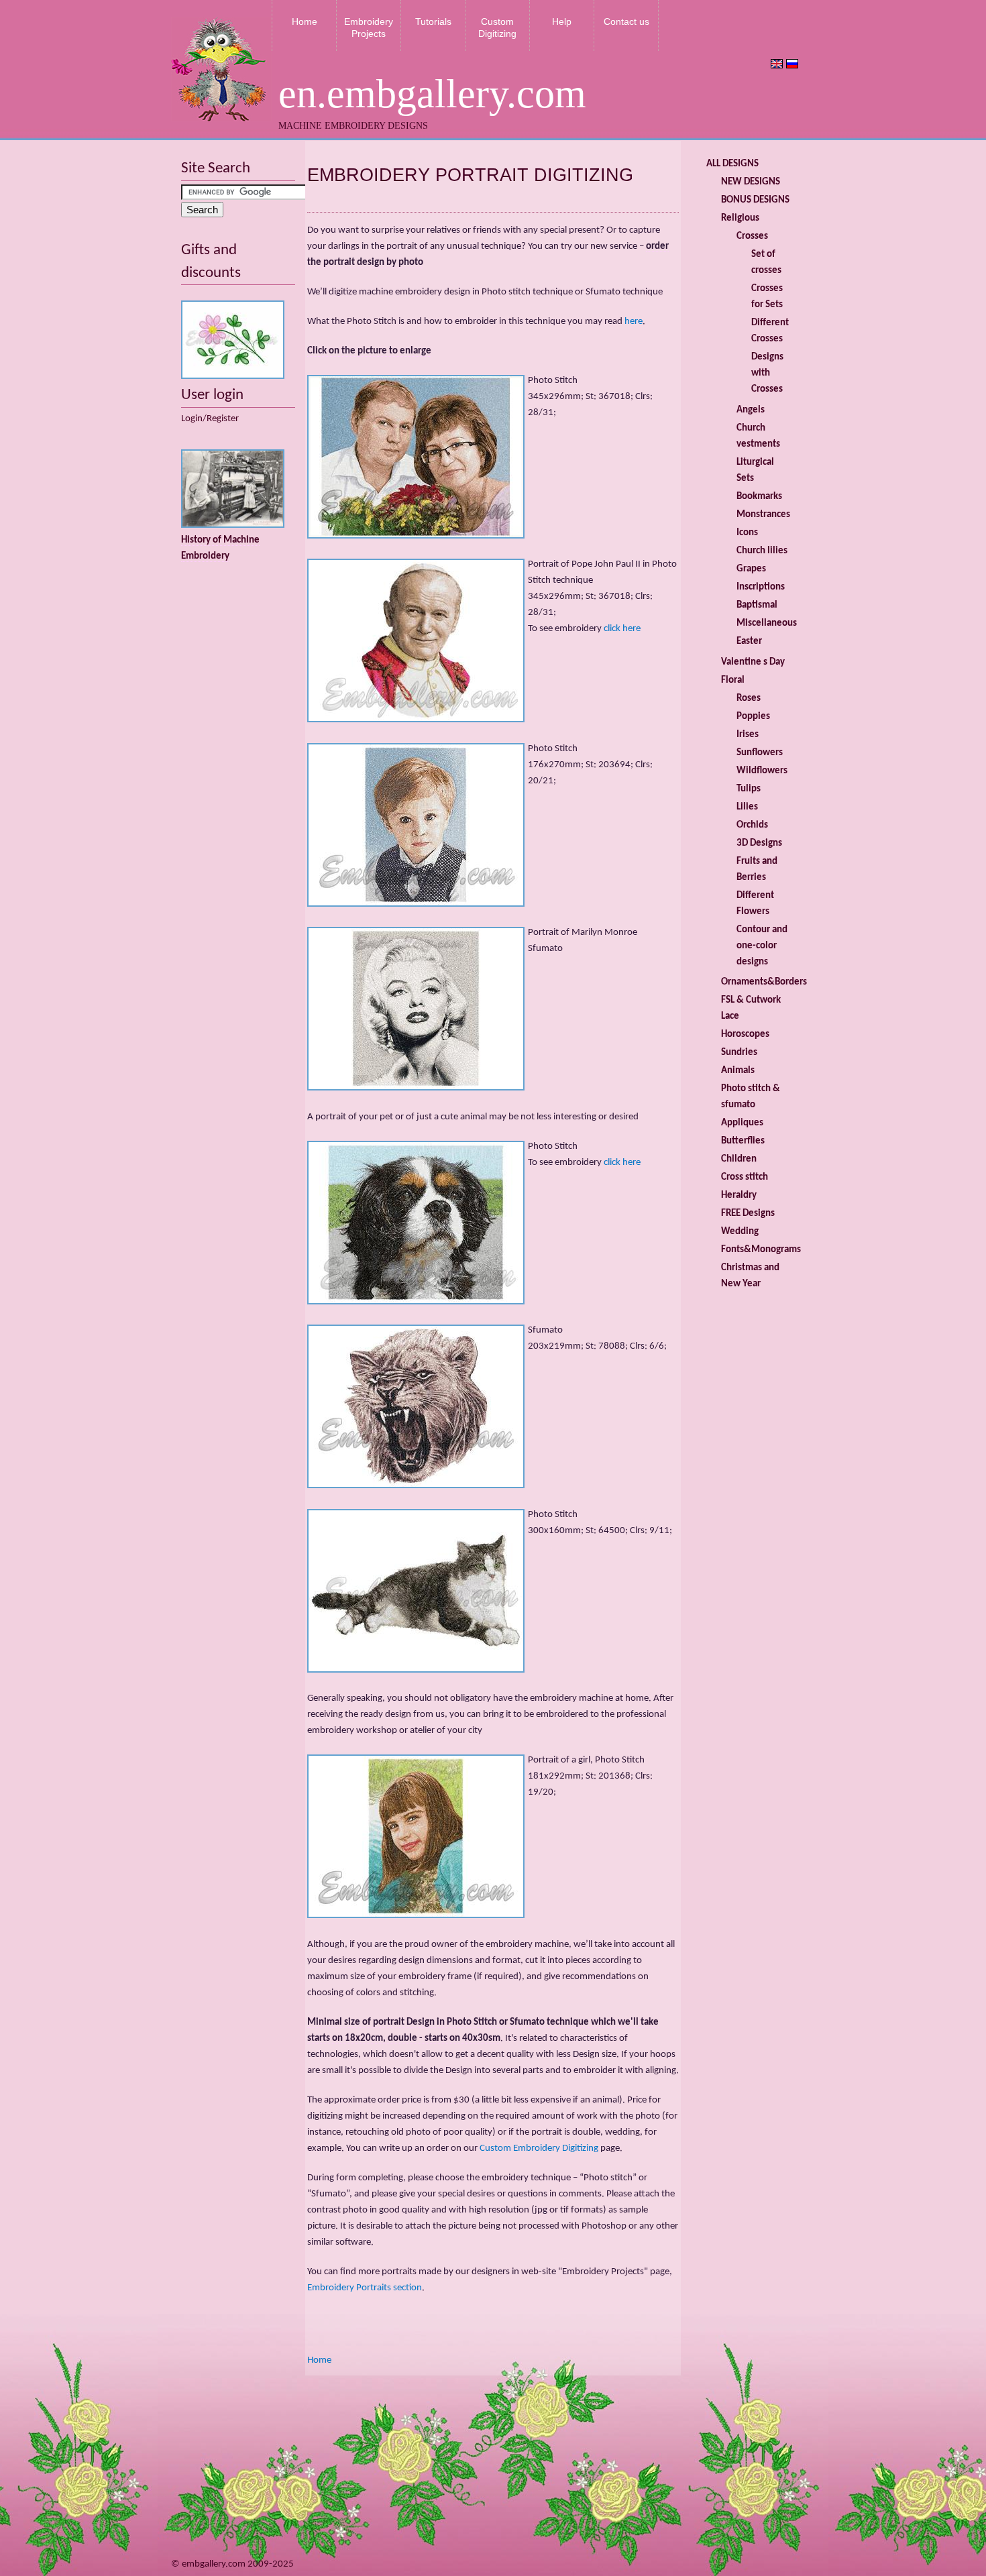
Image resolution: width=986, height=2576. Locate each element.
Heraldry (739, 1195)
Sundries (739, 1053)
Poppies (753, 717)
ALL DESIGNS (732, 164)
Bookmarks (759, 497)
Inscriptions (761, 587)
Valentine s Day (753, 662)
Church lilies (762, 551)
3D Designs (759, 843)
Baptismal (757, 605)
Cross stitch (745, 1177)
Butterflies (743, 1141)
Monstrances (763, 515)
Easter (749, 641)
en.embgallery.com (432, 94)
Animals (738, 1071)
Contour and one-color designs (762, 946)
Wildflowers (762, 771)
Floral (733, 680)
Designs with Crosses (767, 373)
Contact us (626, 21)
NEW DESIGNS (751, 182)
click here (622, 629)
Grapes (751, 569)
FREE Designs (748, 1214)
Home (305, 21)
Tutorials (433, 21)
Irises (748, 735)
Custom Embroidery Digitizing (539, 2148)
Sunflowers (760, 753)
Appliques (742, 1123)
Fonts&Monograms (761, 1250)
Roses (749, 698)
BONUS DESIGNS (755, 200)
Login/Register (210, 419)
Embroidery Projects (369, 27)
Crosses (752, 236)
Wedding (740, 1232)
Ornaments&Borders (764, 982)
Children (739, 1159)
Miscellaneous (767, 623)
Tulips (749, 789)
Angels (751, 410)
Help (562, 21)
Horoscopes (745, 1034)
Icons (747, 533)
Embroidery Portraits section (365, 2288)
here (634, 322)
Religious (740, 218)
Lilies (747, 807)
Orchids (752, 825)
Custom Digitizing (497, 27)
